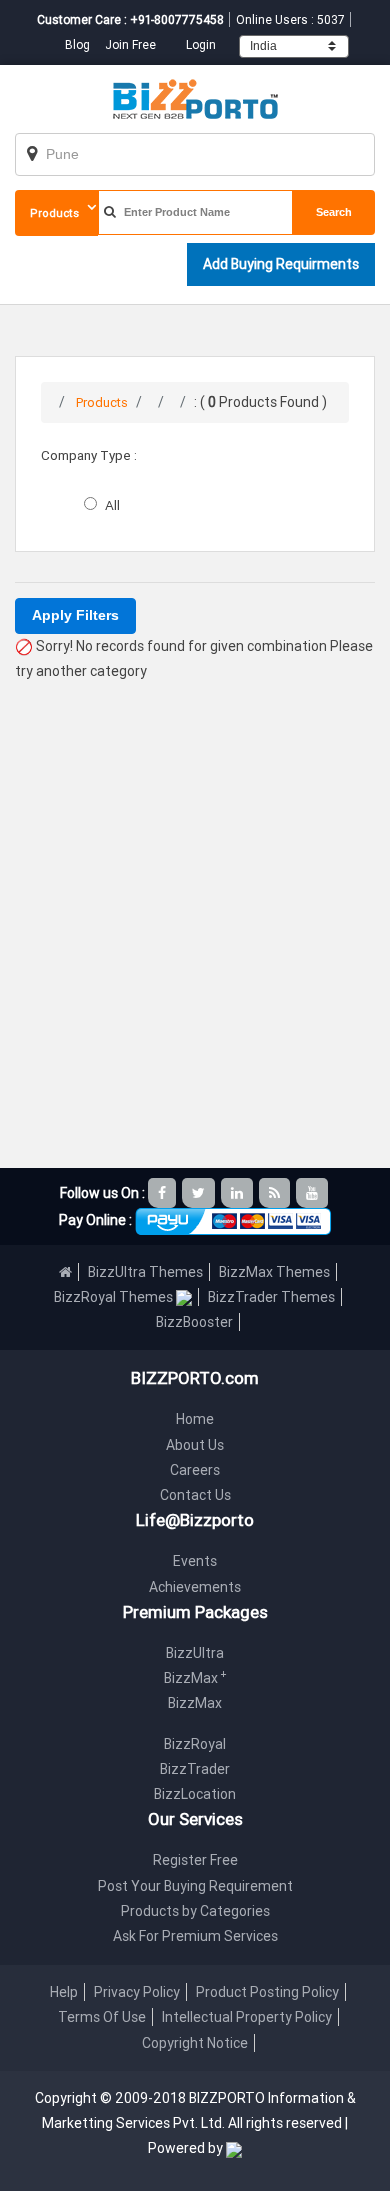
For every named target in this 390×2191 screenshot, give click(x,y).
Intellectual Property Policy (247, 2017)
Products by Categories (195, 1911)
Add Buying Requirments (281, 264)
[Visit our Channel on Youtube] (313, 1193)
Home (195, 1419)
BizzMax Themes (274, 1272)
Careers (195, 1470)
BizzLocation (195, 1794)
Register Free (195, 1860)
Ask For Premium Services (195, 1936)
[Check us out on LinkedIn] (238, 1193)
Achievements (195, 1587)
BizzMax (195, 1678)
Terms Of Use (102, 2017)
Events (195, 1561)
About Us (195, 1445)
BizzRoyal (195, 1744)
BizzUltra (195, 1653)
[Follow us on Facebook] (163, 1193)
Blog (79, 44)
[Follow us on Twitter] (200, 1193)
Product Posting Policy (267, 1992)
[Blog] (276, 1193)
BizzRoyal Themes (115, 1297)
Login (201, 44)
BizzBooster (194, 1322)
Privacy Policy (137, 1992)
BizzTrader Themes (271, 1297)
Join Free (130, 44)
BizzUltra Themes (145, 1272)
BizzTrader (195, 1769)
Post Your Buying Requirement (195, 1886)
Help (64, 1992)
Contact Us (195, 1495)
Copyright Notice (195, 2043)
